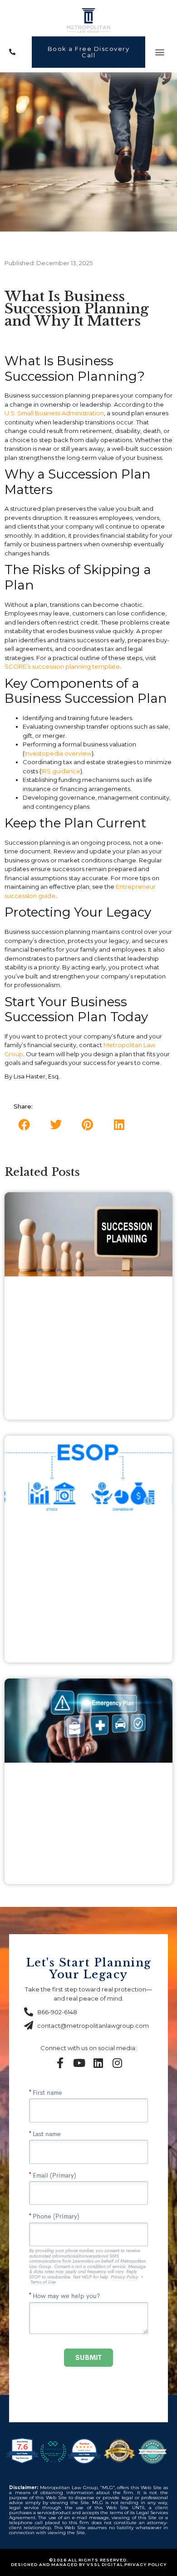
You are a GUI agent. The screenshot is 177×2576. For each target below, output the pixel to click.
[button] (160, 52)
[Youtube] (79, 2063)
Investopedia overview (58, 753)
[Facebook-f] (60, 2063)
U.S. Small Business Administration (54, 413)
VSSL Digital (105, 2564)
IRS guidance (61, 771)
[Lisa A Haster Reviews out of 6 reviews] (84, 2464)
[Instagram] (117, 2063)
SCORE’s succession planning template (62, 666)
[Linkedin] (98, 2063)
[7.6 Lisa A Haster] (23, 2464)
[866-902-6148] (17, 52)
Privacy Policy (145, 2564)
